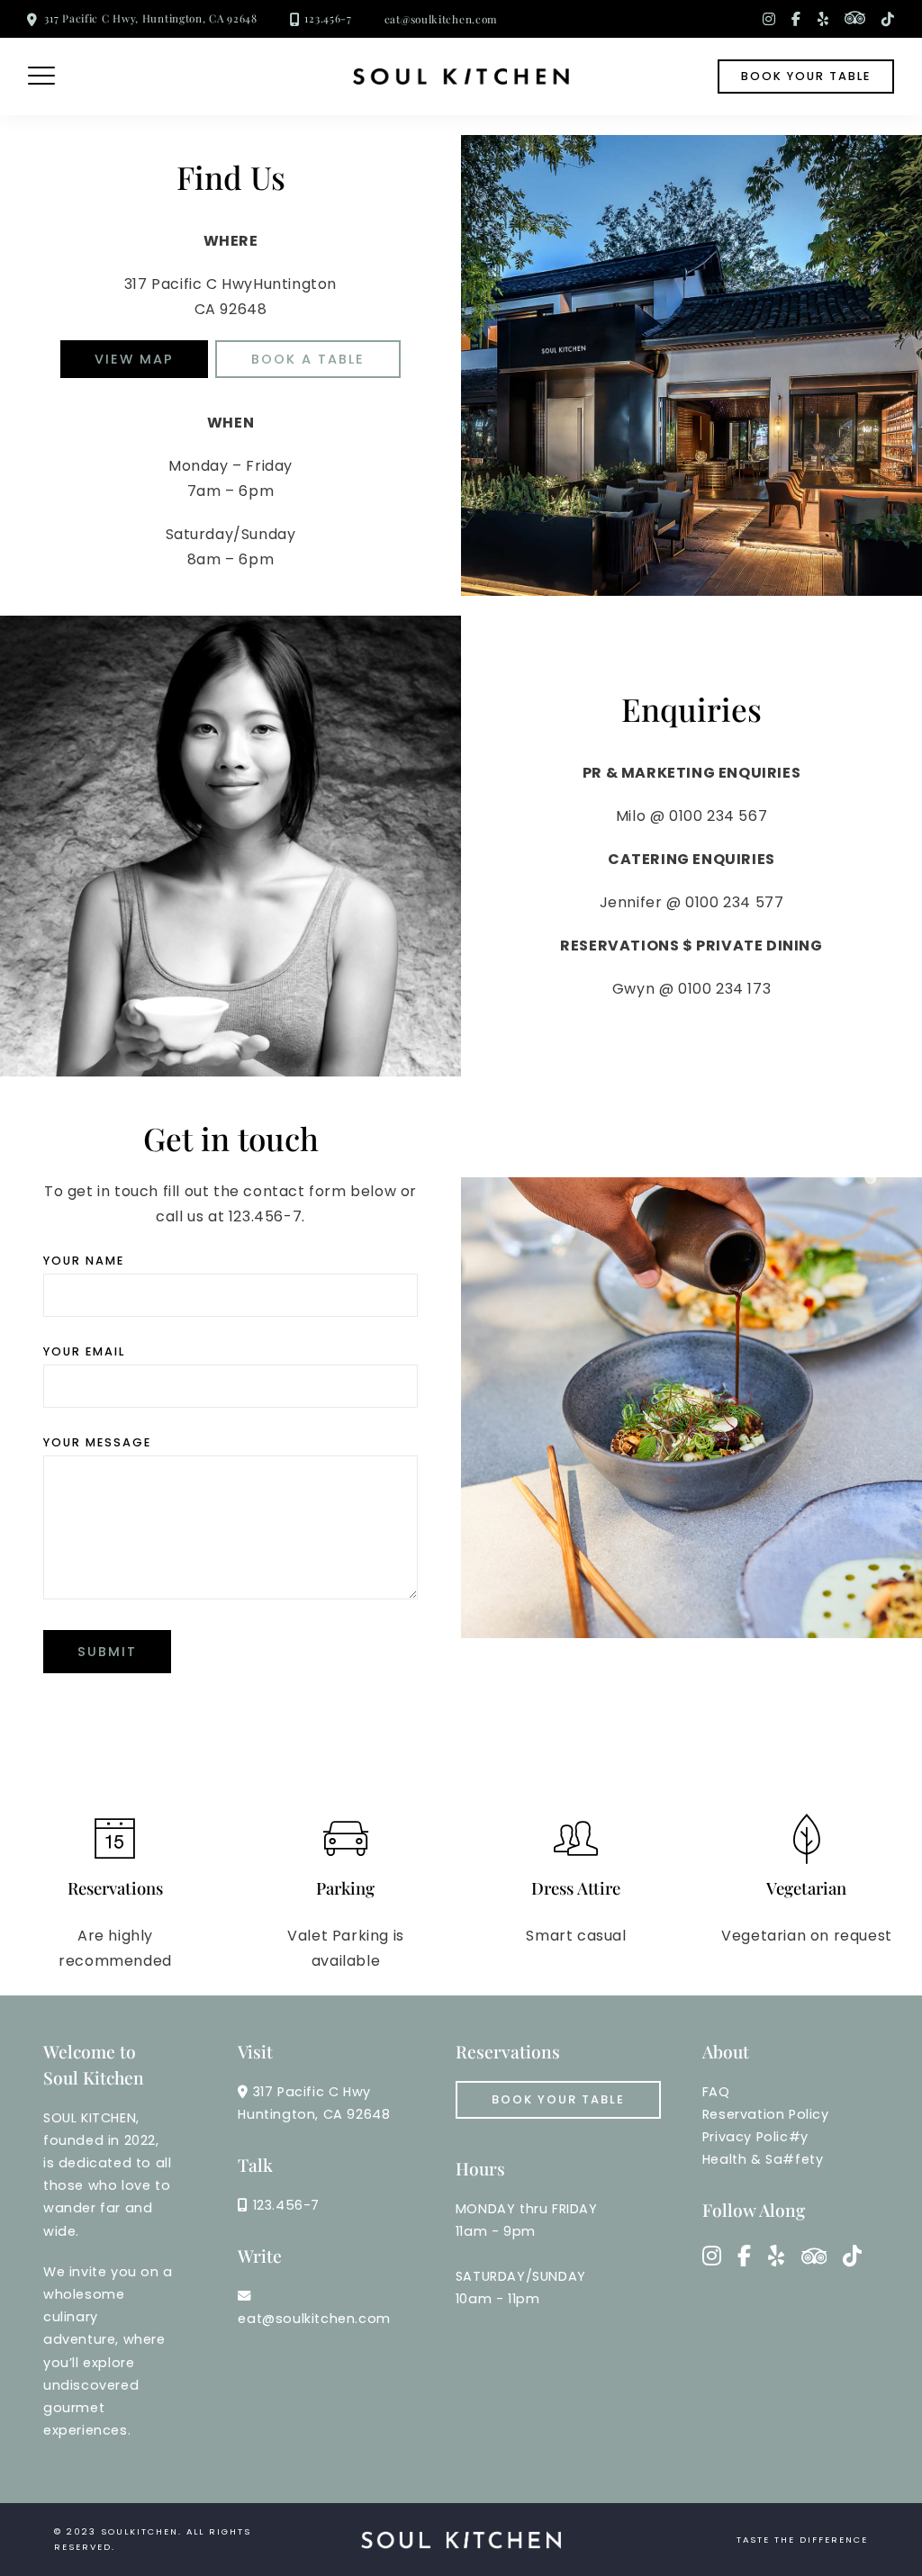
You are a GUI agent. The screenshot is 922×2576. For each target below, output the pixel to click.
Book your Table (558, 2099)
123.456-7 (328, 18)
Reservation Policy (766, 2114)
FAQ (716, 2092)
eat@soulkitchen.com (441, 19)
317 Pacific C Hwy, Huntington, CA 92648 (150, 18)
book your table (806, 76)
